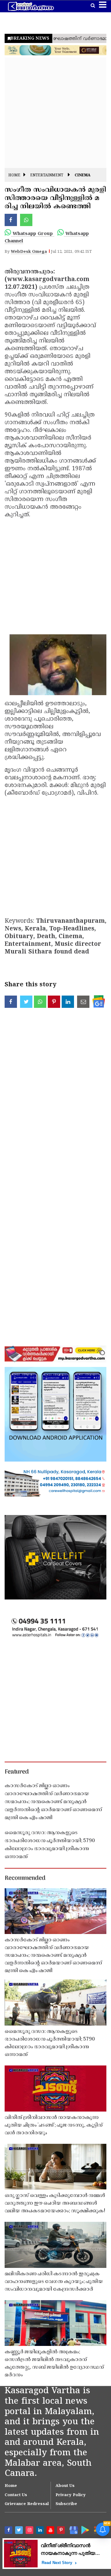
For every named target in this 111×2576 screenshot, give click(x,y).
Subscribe (66, 2504)
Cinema (82, 176)
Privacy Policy (71, 2495)
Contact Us (16, 2495)
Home (14, 176)
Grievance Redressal (27, 2504)
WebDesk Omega (29, 252)
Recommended (25, 1878)
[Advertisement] (55, 113)
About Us (65, 2486)
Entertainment (47, 176)
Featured (17, 1772)
